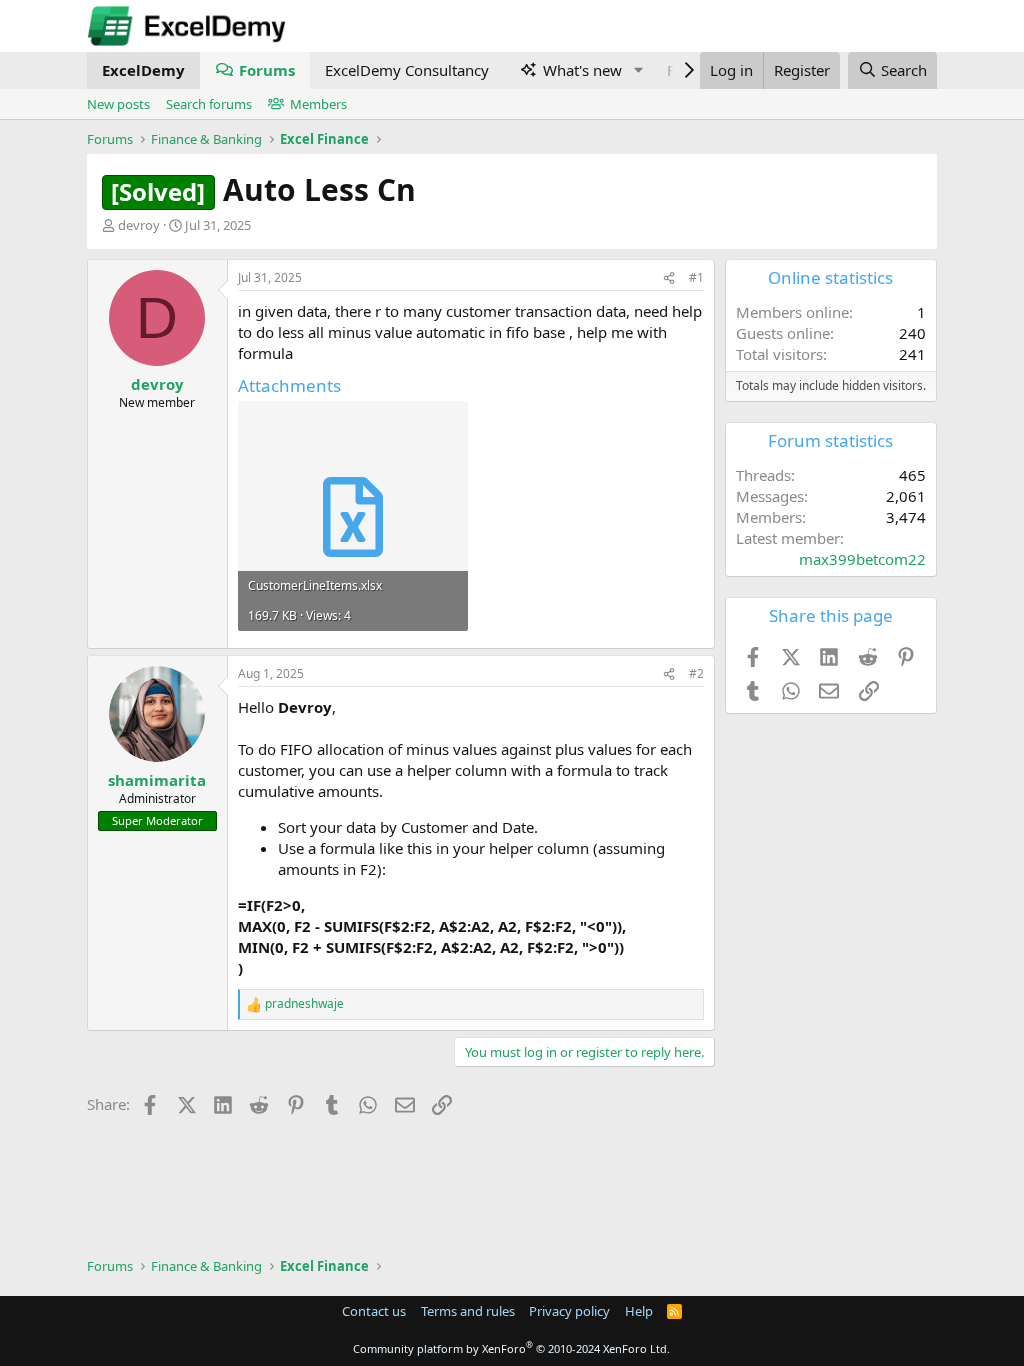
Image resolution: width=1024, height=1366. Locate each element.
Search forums (209, 104)
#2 (696, 673)
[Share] (669, 278)
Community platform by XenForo (511, 1348)
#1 (696, 277)
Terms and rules (468, 1311)
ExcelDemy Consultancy (407, 70)
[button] (638, 70)
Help (639, 1311)
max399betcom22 (862, 559)
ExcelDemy (143, 70)
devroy (139, 225)
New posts (118, 104)
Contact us (374, 1311)
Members (318, 104)
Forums (267, 70)
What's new (582, 70)
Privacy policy (569, 1311)
